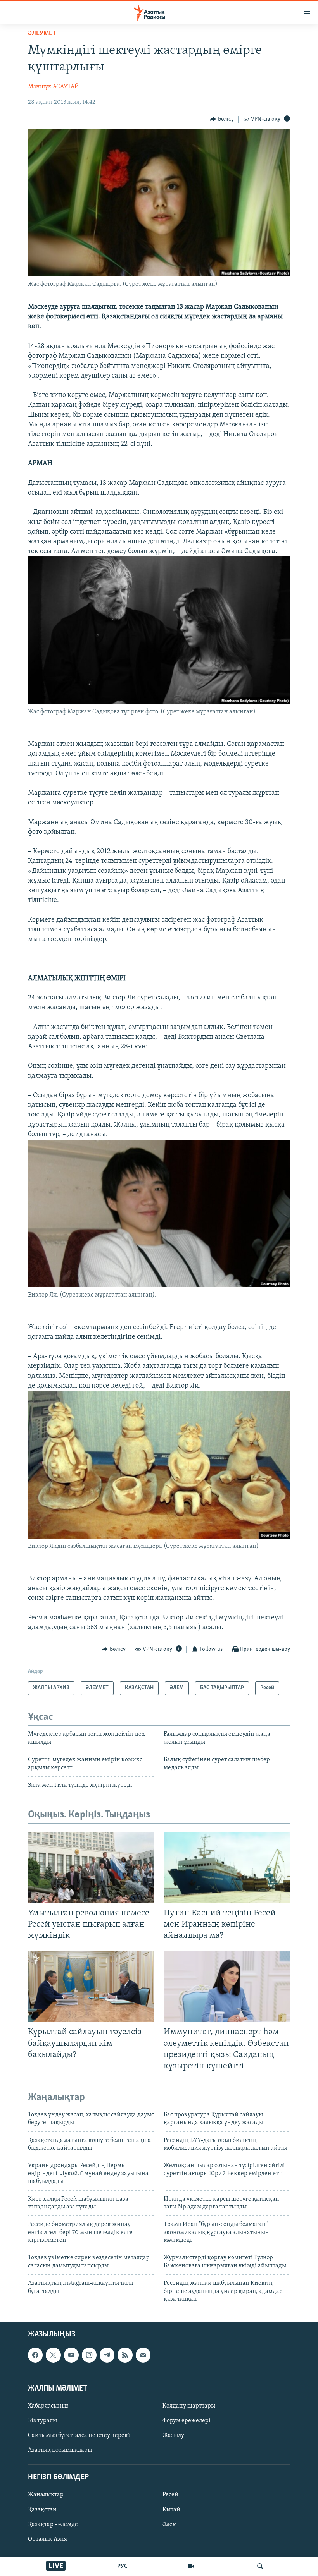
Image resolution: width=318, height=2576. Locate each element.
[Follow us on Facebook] (35, 2355)
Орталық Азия (48, 2539)
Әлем (170, 2524)
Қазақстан (42, 2510)
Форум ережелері (187, 2421)
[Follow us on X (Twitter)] (53, 2355)
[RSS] (125, 2355)
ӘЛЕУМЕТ (42, 34)
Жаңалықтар (46, 2495)
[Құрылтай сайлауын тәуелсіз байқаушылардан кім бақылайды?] (91, 1986)
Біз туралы (42, 2421)
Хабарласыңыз (48, 2406)
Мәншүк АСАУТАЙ (54, 87)
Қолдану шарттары (189, 2406)
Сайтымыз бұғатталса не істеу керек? (79, 2435)
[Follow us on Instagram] (89, 2355)
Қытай (171, 2510)
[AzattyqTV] (191, 2566)
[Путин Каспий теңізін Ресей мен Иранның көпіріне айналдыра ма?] (227, 1867)
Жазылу (173, 2435)
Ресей (170, 2495)
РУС (122, 2566)
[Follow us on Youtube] (71, 2355)
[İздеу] (260, 2566)
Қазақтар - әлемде (53, 2524)
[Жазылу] (143, 2355)
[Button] (222, 119)
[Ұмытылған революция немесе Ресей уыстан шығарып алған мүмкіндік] (91, 1867)
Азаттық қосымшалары (60, 2451)
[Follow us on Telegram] (107, 2355)
